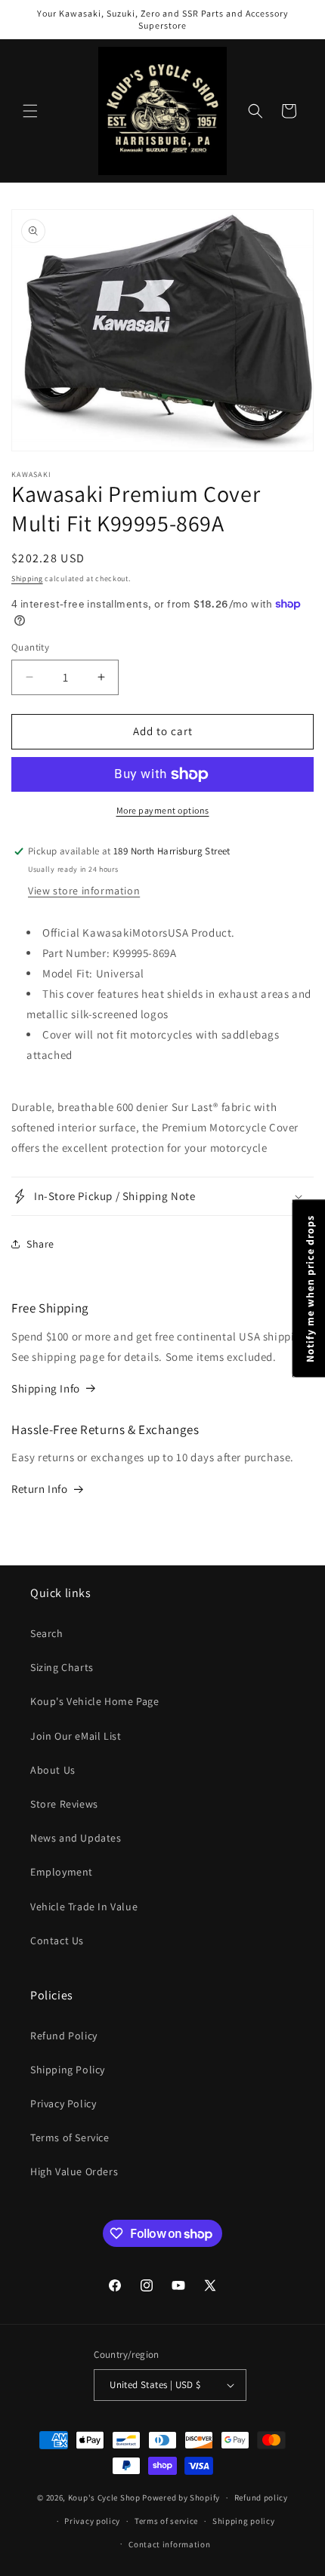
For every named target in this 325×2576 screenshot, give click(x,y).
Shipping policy (244, 2521)
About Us (53, 1770)
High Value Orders (74, 2171)
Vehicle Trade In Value (84, 1907)
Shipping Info (46, 1388)
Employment (62, 1872)
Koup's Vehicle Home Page (94, 1701)
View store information (84, 891)
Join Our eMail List (76, 1736)
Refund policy (261, 2498)
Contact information (169, 2544)
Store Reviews (64, 1804)
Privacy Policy (63, 2104)
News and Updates (76, 1838)
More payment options (163, 810)
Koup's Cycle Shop (104, 2498)
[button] (30, 111)
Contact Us (57, 1940)
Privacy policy (92, 2521)
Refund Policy (64, 2036)
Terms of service (166, 2521)
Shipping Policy (68, 2070)
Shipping (27, 579)
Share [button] (40, 1244)
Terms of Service (70, 2137)
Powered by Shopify (181, 2498)
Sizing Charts (62, 1667)
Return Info (40, 1489)
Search (47, 1633)
